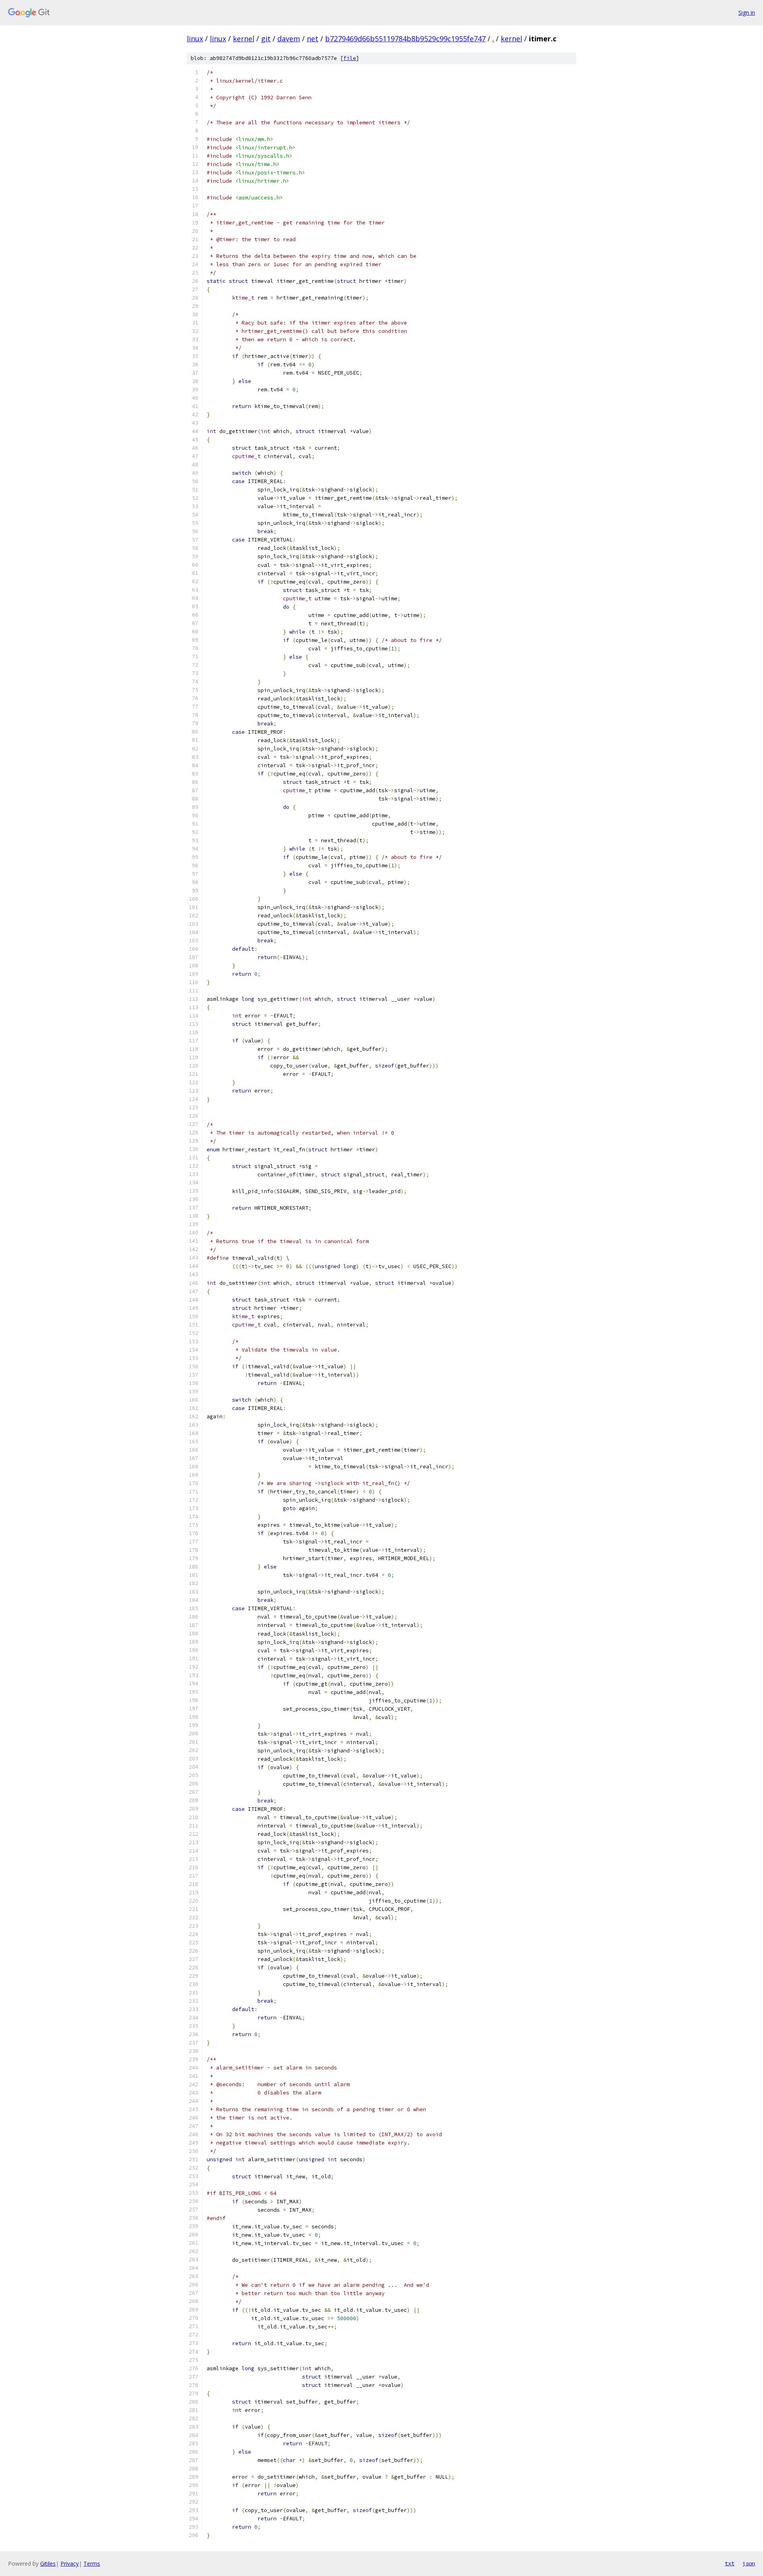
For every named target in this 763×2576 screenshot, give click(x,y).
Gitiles (48, 2563)
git (266, 39)
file (350, 58)
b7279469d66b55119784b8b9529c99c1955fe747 (405, 39)
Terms (92, 2563)
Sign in (747, 13)
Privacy (70, 2563)
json (749, 2563)
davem (289, 39)
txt (730, 2563)
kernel (244, 39)
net (313, 39)
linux (195, 39)
